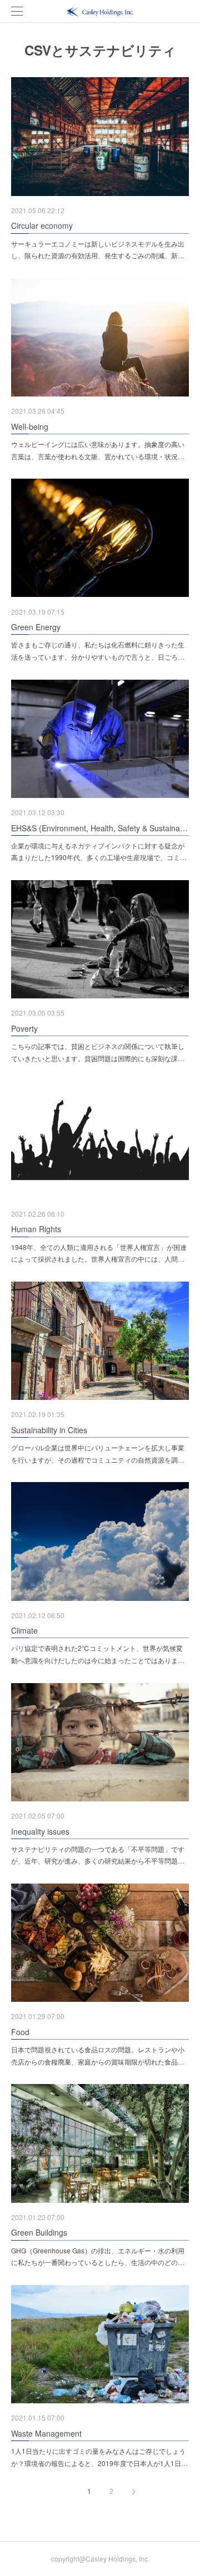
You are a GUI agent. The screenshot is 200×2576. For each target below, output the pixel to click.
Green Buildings (39, 2232)
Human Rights (36, 1229)
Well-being (30, 426)
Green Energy (36, 627)
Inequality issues (40, 1831)
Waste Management (46, 2433)
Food (20, 2032)
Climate (24, 1630)
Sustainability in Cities (49, 1430)
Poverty (24, 1028)
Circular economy (42, 225)
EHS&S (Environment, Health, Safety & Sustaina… (99, 828)
